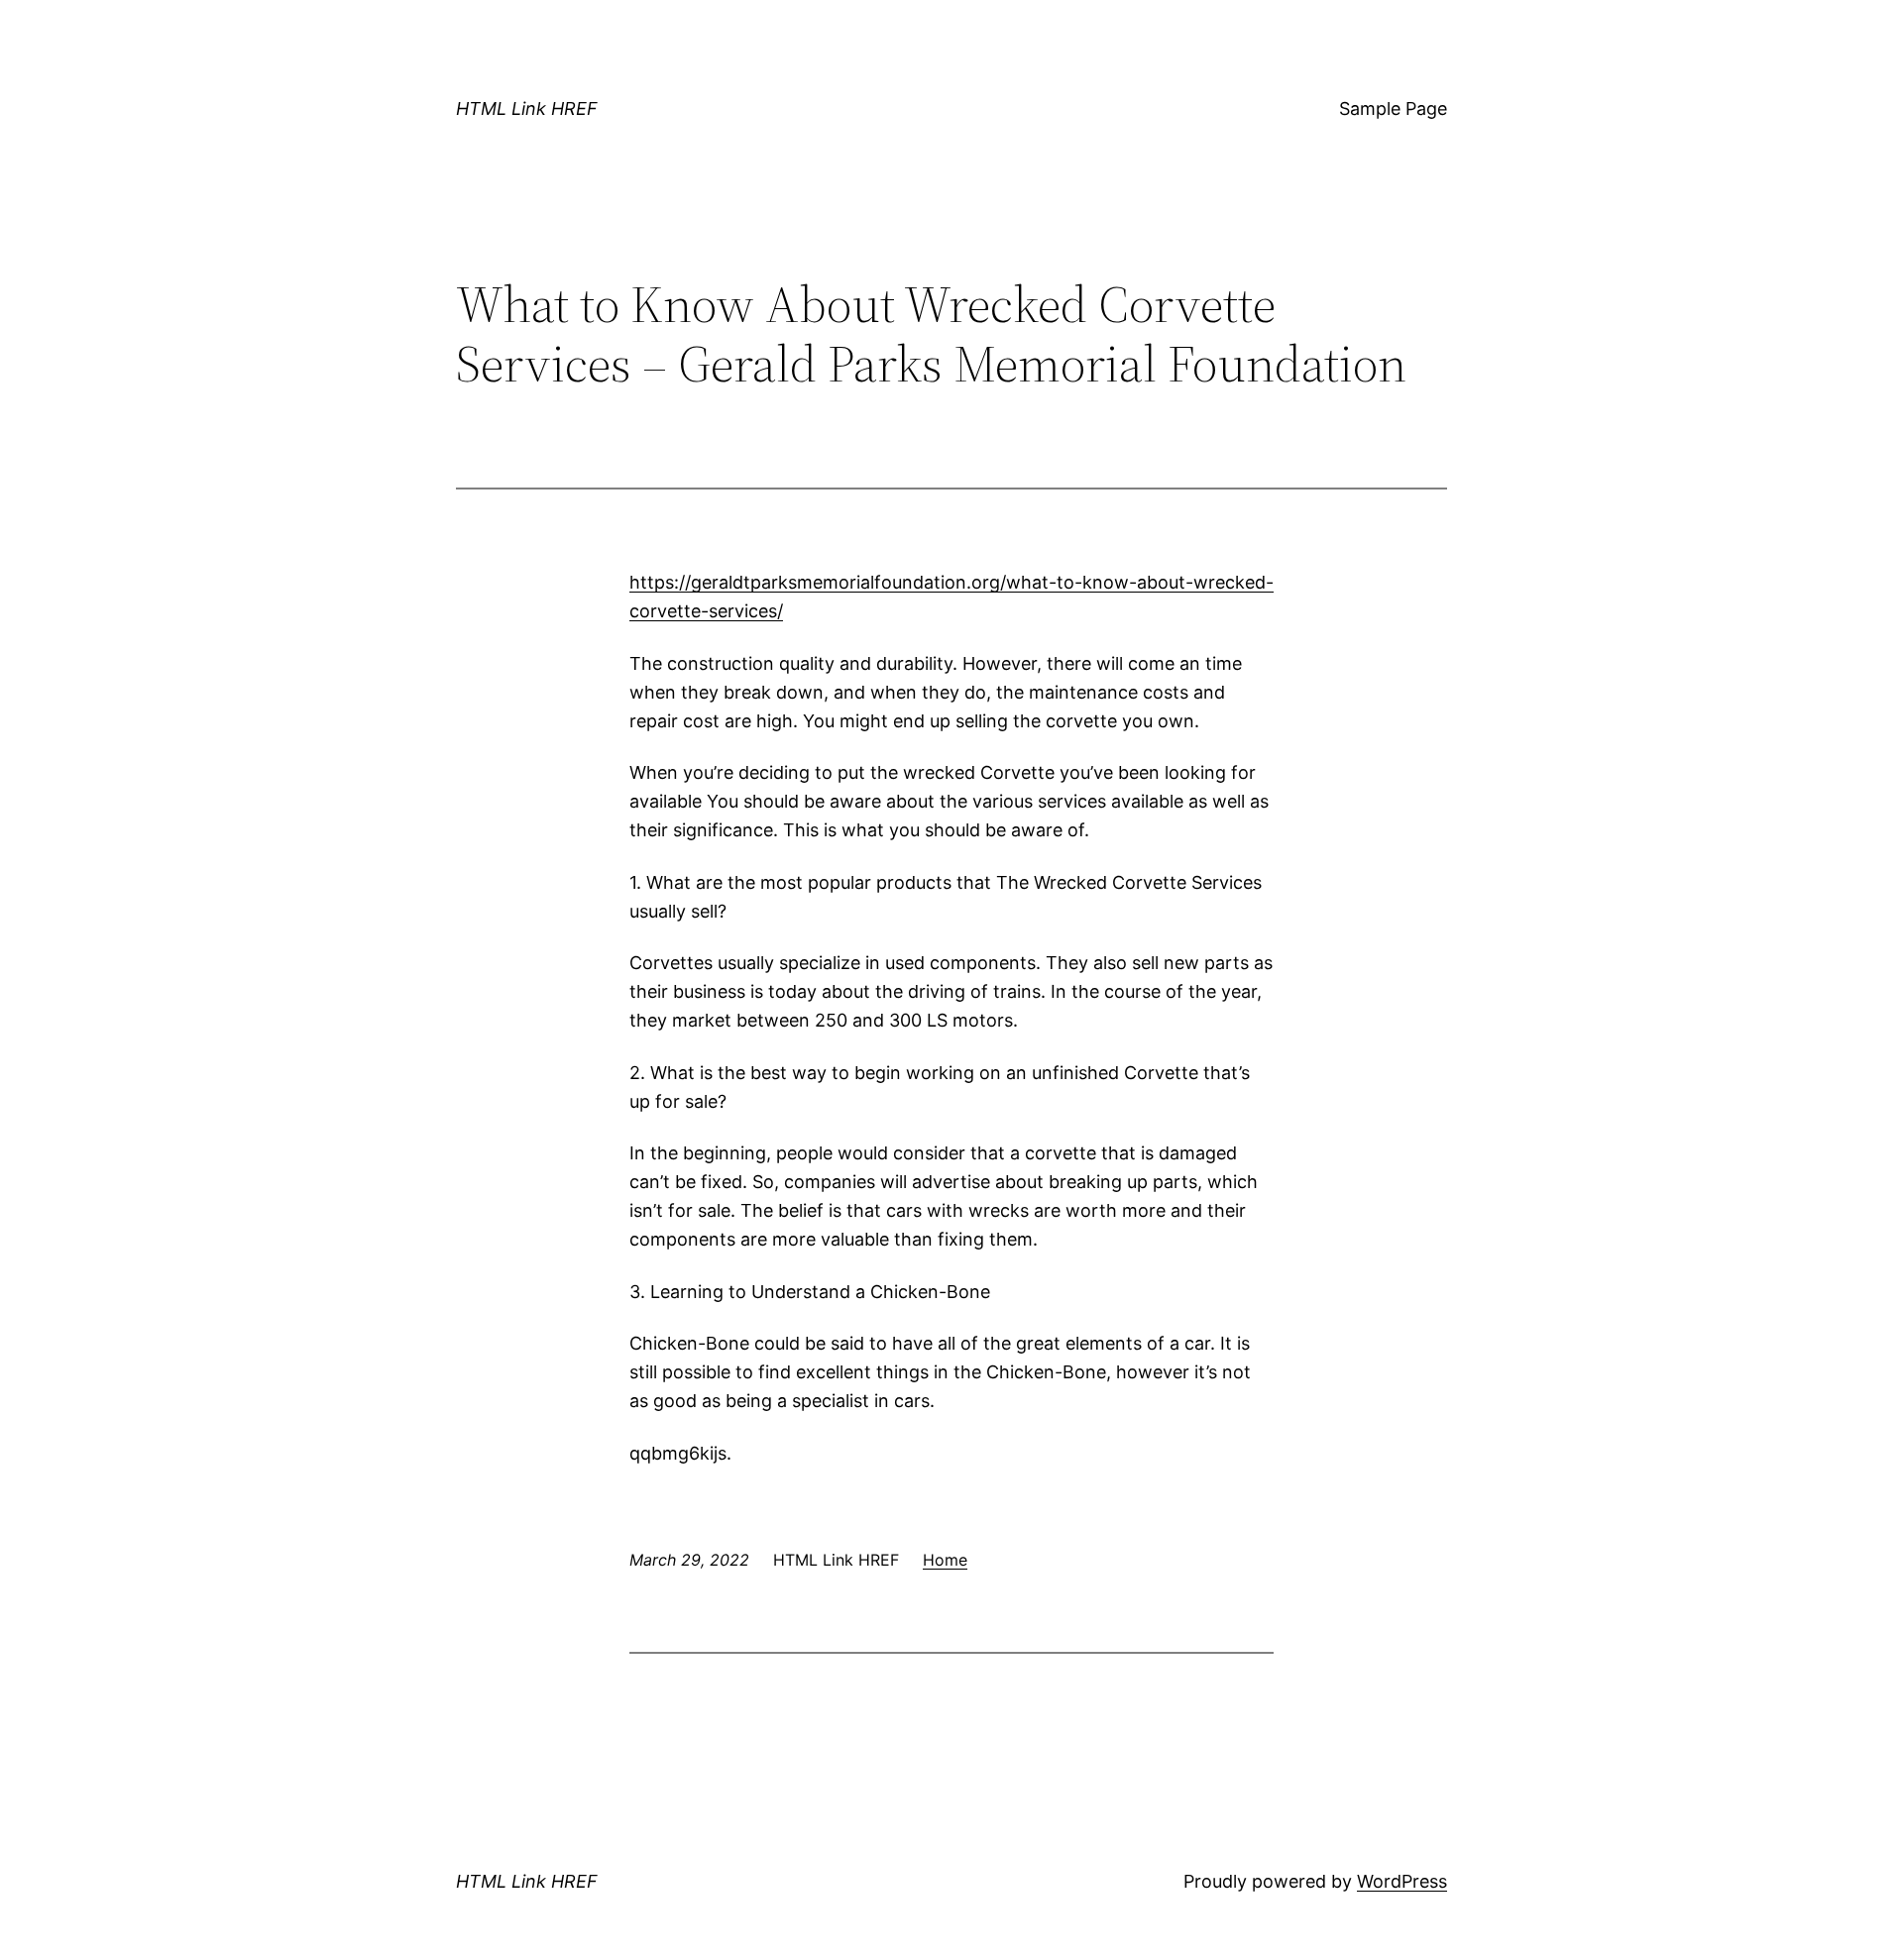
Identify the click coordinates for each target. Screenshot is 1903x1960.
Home (945, 1560)
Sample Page (1393, 109)
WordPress (1402, 1881)
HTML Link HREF (527, 109)
